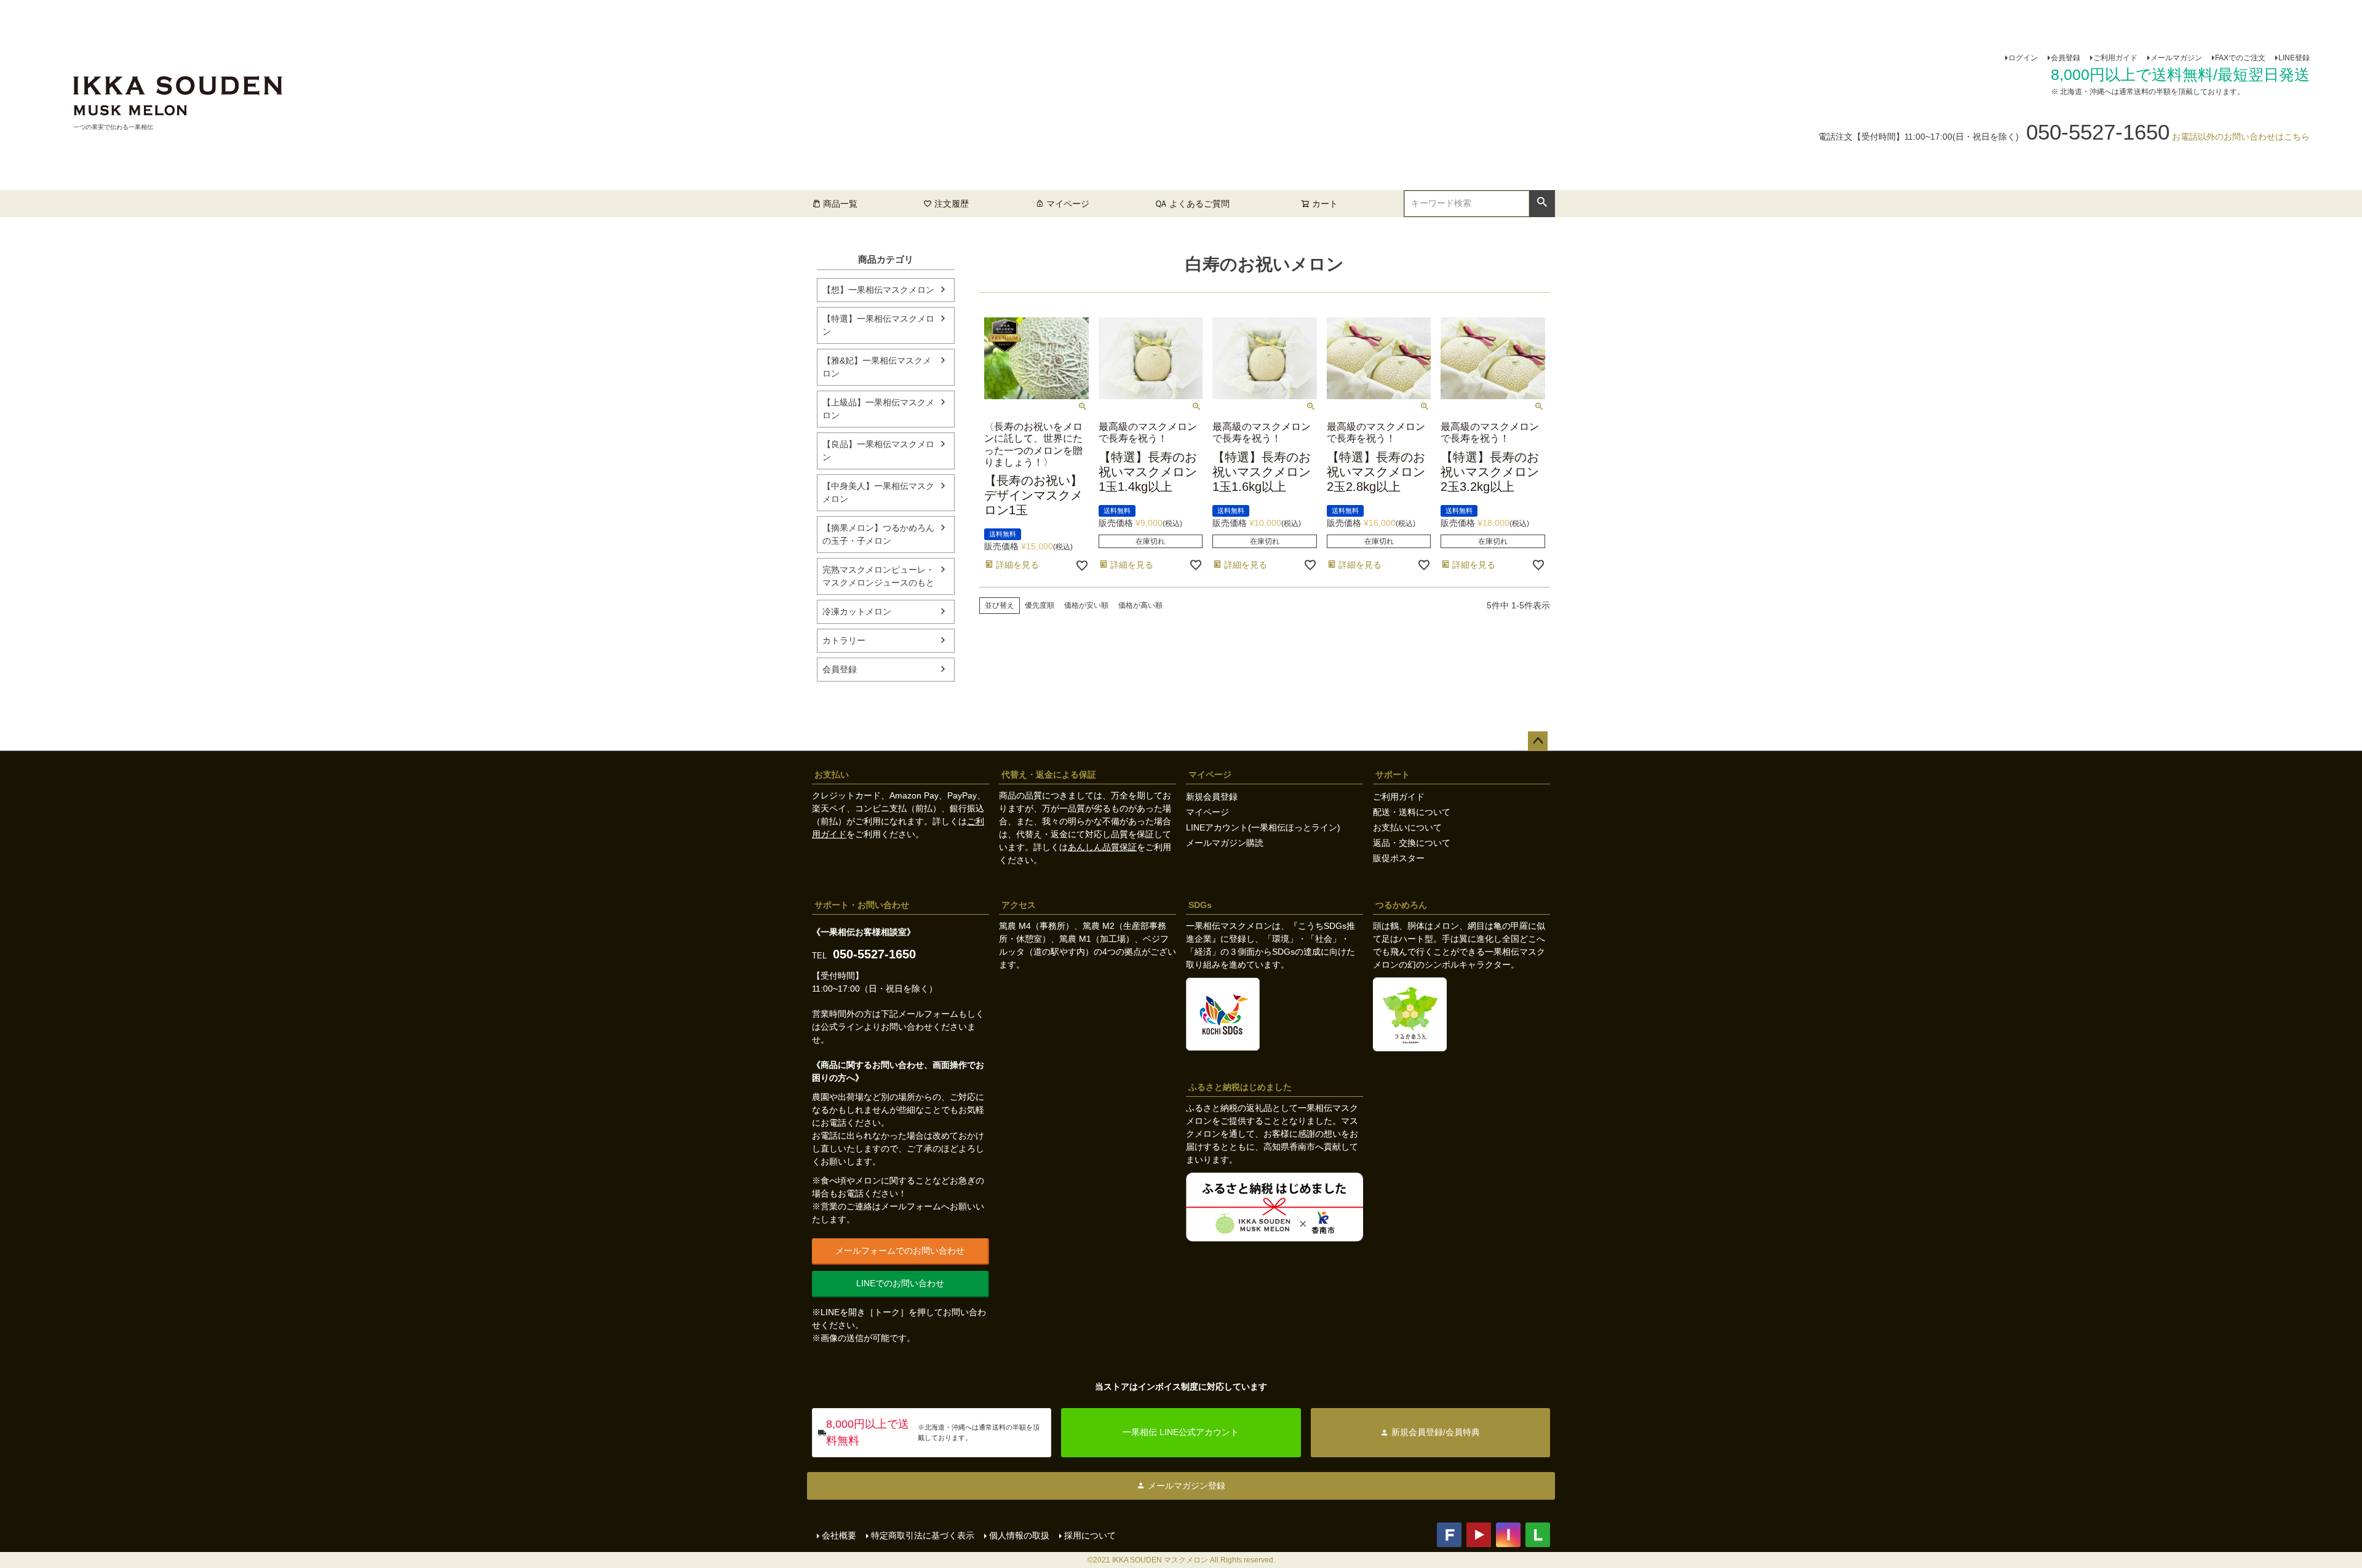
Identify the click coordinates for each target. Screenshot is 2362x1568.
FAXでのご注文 (2240, 58)
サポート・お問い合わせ (862, 905)
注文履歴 (952, 204)
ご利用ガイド (2115, 58)
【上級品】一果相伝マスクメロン (878, 409)
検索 (1542, 202)
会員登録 (2066, 58)
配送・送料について (1412, 812)
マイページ (1068, 204)
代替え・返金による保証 (1049, 774)
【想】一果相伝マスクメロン (878, 290)
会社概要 (839, 1535)
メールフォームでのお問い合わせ (900, 1251)
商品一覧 (840, 204)
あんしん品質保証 (1102, 847)
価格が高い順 (1140, 605)
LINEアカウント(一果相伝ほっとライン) (1263, 827)
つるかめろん (1401, 905)
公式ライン (842, 1027)
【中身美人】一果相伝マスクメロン (878, 492)
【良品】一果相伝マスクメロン (878, 451)
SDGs (1200, 905)
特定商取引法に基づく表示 (923, 1535)
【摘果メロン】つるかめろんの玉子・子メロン (878, 534)
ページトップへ (1538, 741)
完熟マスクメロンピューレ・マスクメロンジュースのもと (878, 576)
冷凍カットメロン (857, 611)
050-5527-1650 (874, 954)
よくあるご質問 (1199, 204)
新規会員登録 (1212, 797)
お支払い (832, 774)
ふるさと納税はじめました (1240, 1087)
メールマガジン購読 (1225, 843)
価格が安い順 (1086, 605)
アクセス (1019, 905)
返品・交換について (1412, 843)
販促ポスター (1399, 858)
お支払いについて (1407, 827)
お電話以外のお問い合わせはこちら (2241, 137)
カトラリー (844, 640)
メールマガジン (2176, 58)
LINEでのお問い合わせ (900, 1283)
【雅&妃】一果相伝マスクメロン (877, 367)
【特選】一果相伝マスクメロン (878, 325)
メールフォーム (928, 1014)
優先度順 (1040, 605)
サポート (1393, 774)
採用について (1090, 1535)
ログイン (2023, 58)
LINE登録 (2294, 58)
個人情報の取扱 (1019, 1535)
